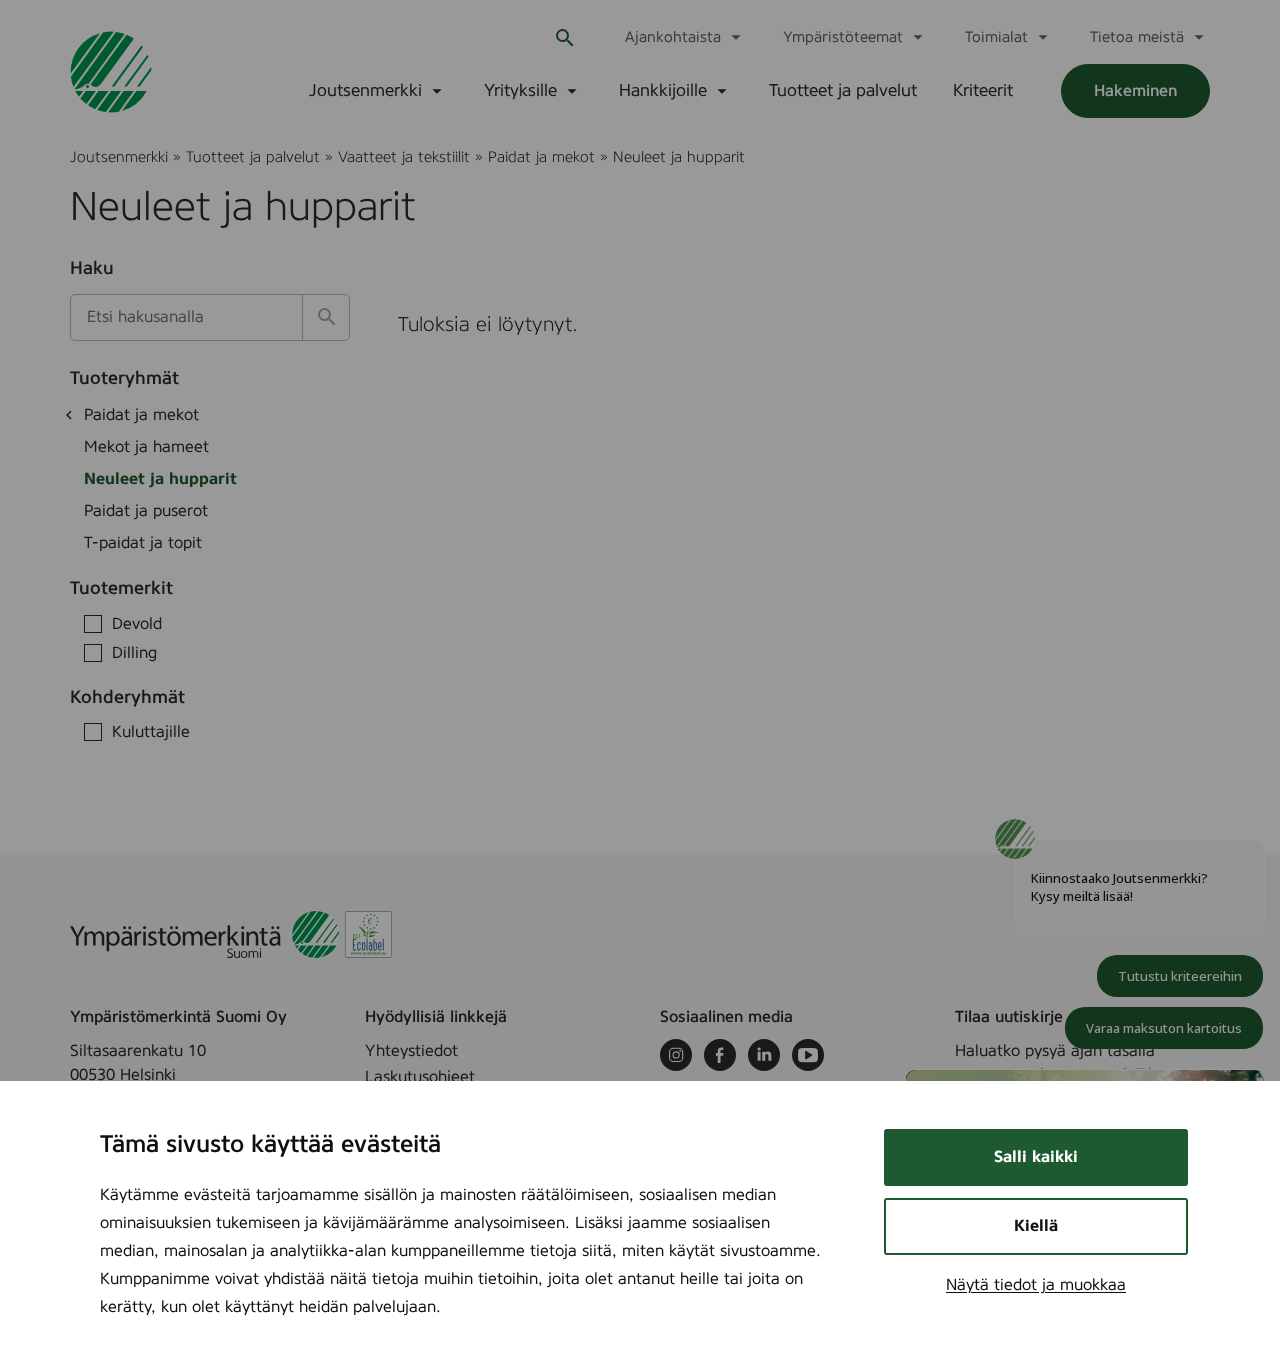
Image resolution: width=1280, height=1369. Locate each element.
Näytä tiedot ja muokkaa (1036, 1285)
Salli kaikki (1036, 1157)
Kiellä (1036, 1226)
